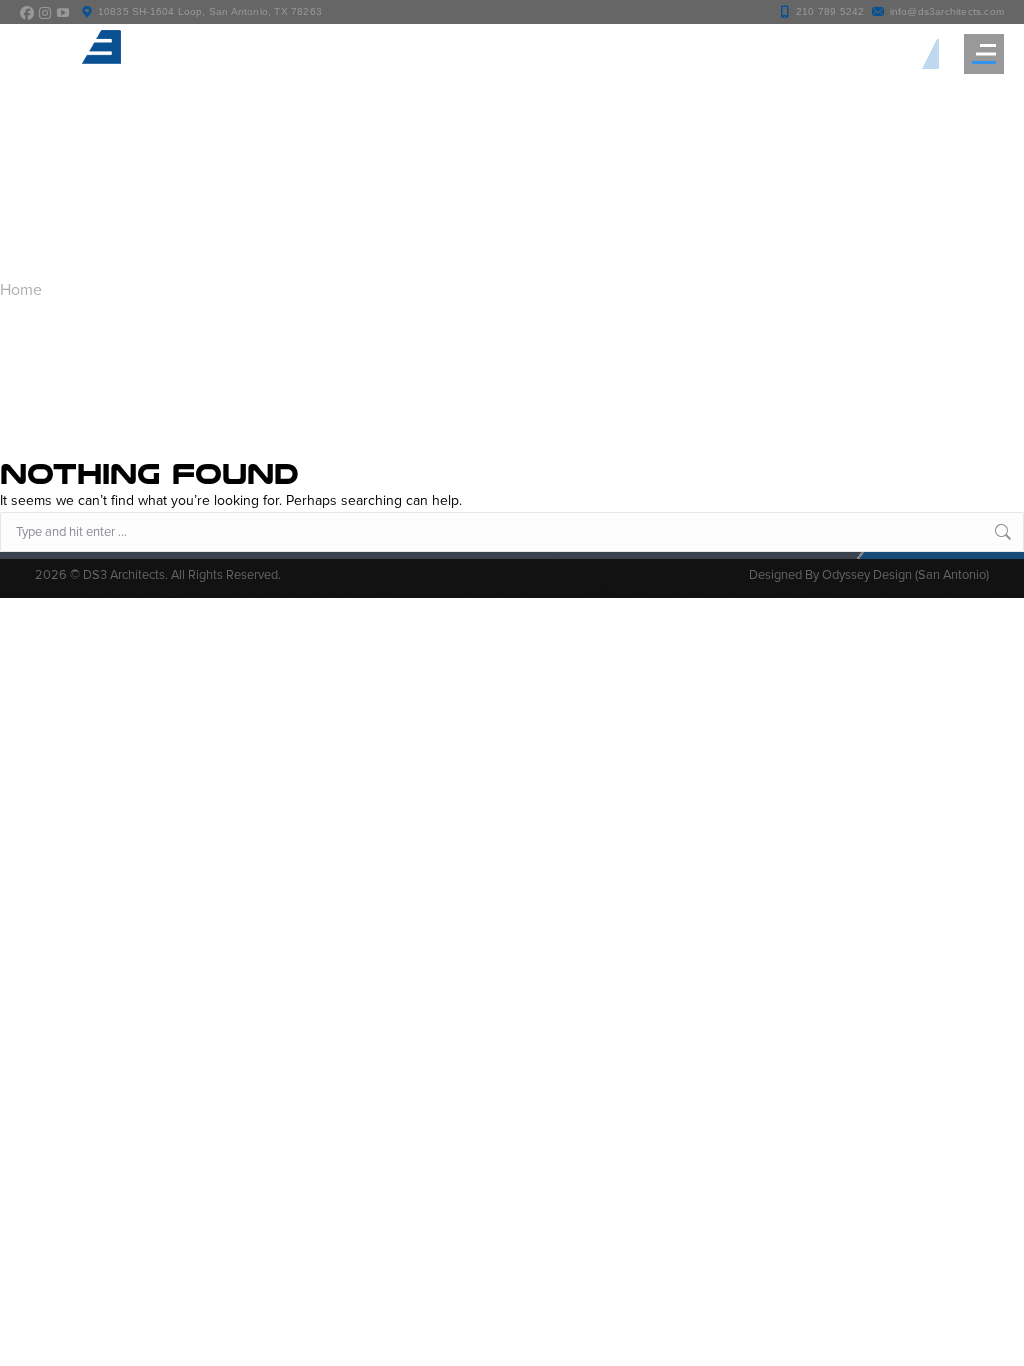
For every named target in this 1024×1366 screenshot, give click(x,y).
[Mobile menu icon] (984, 54)
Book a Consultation (841, 54)
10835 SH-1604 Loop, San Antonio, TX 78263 (210, 11)
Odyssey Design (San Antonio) (905, 575)
